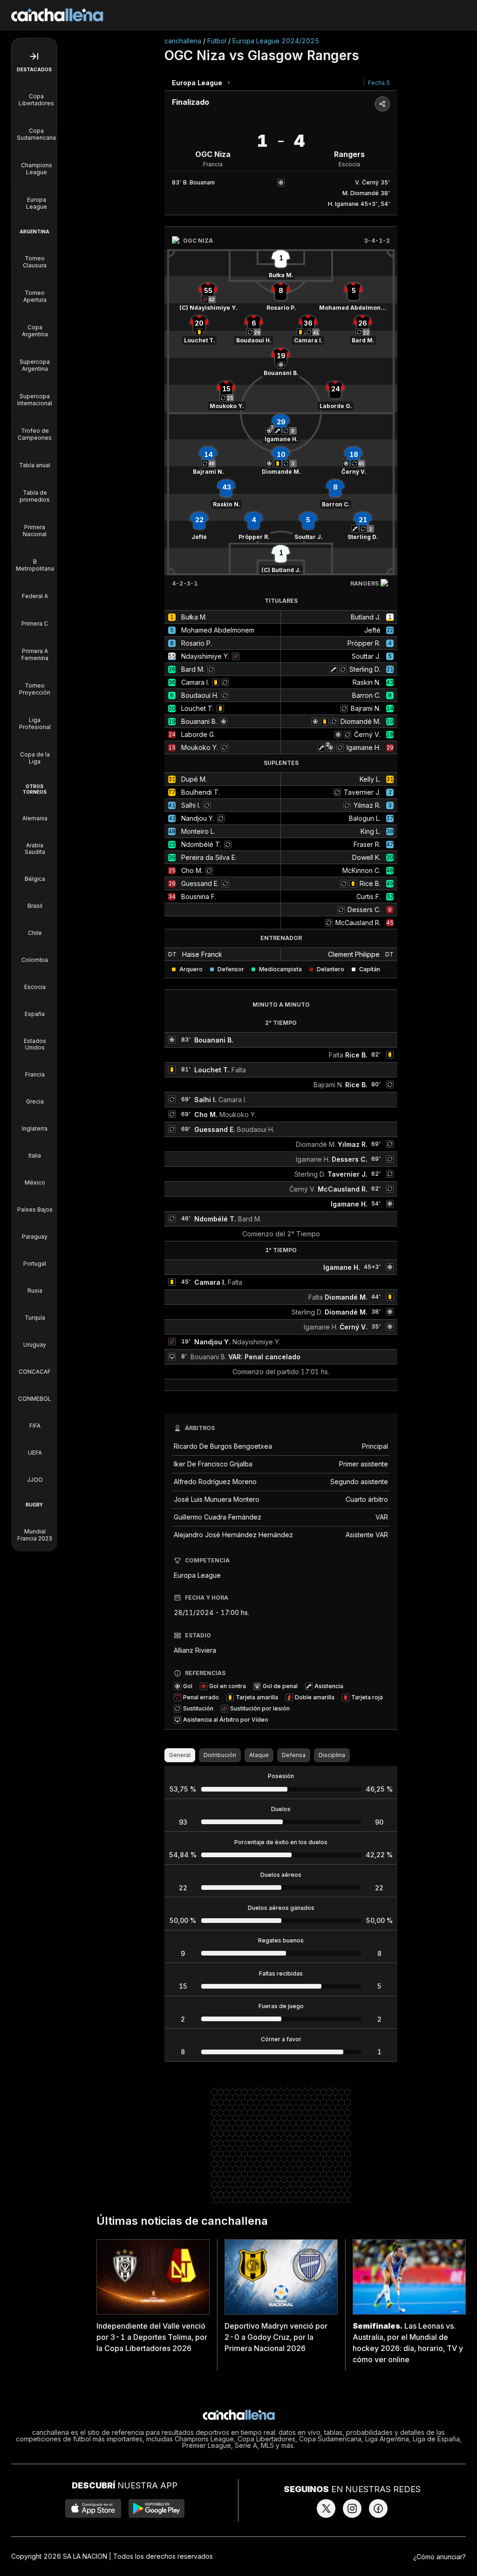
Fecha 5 (379, 83)
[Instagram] (352, 2508)
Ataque (259, 1755)
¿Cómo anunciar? (440, 2557)
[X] (326, 2508)
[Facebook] (378, 2508)
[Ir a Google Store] (157, 2508)
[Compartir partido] (382, 104)
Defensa (294, 1755)
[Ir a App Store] (93, 2508)
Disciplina (332, 1755)
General (180, 1755)
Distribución (220, 1755)
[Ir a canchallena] (57, 15)
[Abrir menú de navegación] (34, 56)
